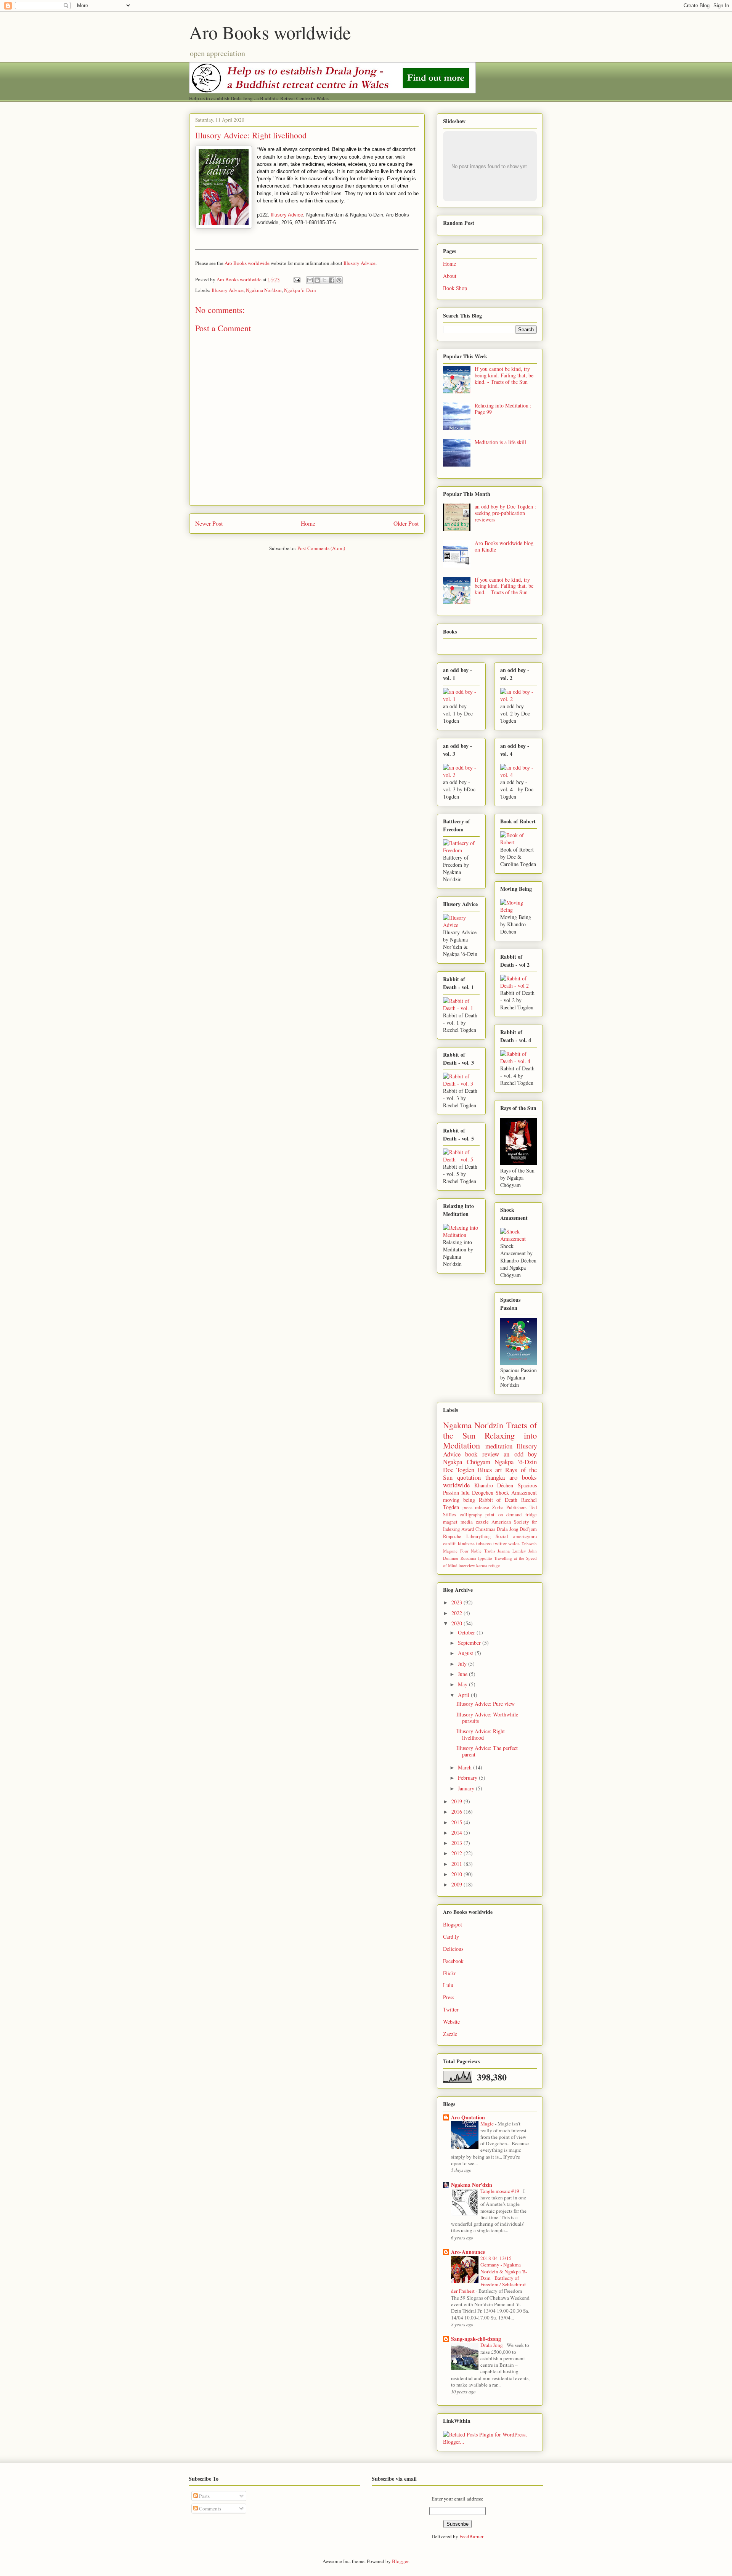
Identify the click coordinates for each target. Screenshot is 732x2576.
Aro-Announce (468, 2252)
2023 (457, 1602)
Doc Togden (459, 1470)
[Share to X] (324, 280)
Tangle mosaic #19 (500, 2191)
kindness (466, 1544)
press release (476, 1507)
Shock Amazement (516, 1493)
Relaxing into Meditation (490, 1440)
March (466, 1767)
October (467, 1632)
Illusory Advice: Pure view (486, 1704)
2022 (457, 1613)
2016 (457, 1812)
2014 (457, 1833)
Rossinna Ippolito (476, 1558)
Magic (488, 2124)
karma (482, 1565)
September (470, 1643)
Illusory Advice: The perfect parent (487, 1751)
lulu (466, 1493)
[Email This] (310, 280)
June (463, 1674)
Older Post (406, 523)
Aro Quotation (468, 2117)
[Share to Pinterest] (339, 280)
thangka (495, 1477)
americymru (525, 1536)
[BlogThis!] (317, 280)
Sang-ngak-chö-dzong (476, 2339)
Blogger (400, 2561)
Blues (485, 1470)
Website (451, 2022)
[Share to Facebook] (332, 280)
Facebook (453, 1961)
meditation (499, 1446)
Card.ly (451, 1937)
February (468, 1778)
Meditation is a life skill (500, 442)
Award (468, 1529)
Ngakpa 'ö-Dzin (300, 290)
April (464, 1695)
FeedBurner (471, 2536)
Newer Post (209, 523)
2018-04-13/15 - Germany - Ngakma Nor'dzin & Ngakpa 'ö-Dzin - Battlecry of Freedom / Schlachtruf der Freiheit (489, 2274)
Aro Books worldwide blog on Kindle (504, 546)
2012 (457, 1853)
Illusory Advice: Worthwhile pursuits (487, 1718)
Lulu (448, 1985)
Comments (209, 2509)
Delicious (453, 1949)
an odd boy (520, 1454)
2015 (457, 1822)
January (467, 1788)
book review (482, 1454)
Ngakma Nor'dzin (264, 290)
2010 (457, 1874)
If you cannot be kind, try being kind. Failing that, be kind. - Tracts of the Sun (504, 375)
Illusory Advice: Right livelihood (481, 1734)
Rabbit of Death (498, 1500)
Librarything (478, 1536)
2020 (457, 1623)
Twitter (451, 2009)
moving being (459, 1500)
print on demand (503, 1515)
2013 (457, 1843)
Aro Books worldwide (270, 32)
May (463, 1684)
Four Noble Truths (478, 1551)
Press (449, 1997)
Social (502, 1536)
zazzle (482, 1522)
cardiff (449, 1544)
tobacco (484, 1544)
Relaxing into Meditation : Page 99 (503, 409)
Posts (204, 2496)
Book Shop (455, 288)
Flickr (449, 1973)
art (499, 1470)
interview (467, 1565)
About (450, 276)
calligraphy (471, 1515)
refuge (494, 1565)
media (467, 1522)
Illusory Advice (287, 215)
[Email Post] (296, 279)
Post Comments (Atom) (321, 548)
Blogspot (453, 1924)
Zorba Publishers (510, 1507)
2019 (457, 1801)
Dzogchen (483, 1493)
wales (514, 1544)
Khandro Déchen (494, 1485)
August (466, 1653)
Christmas (485, 1529)
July (463, 1664)
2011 (457, 1864)
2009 (457, 1884)
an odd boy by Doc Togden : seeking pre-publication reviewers (505, 513)
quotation (469, 1477)
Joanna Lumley (512, 1551)
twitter (500, 1544)
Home (308, 523)
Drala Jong (507, 1529)
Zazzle (450, 2034)
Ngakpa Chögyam (467, 1462)
